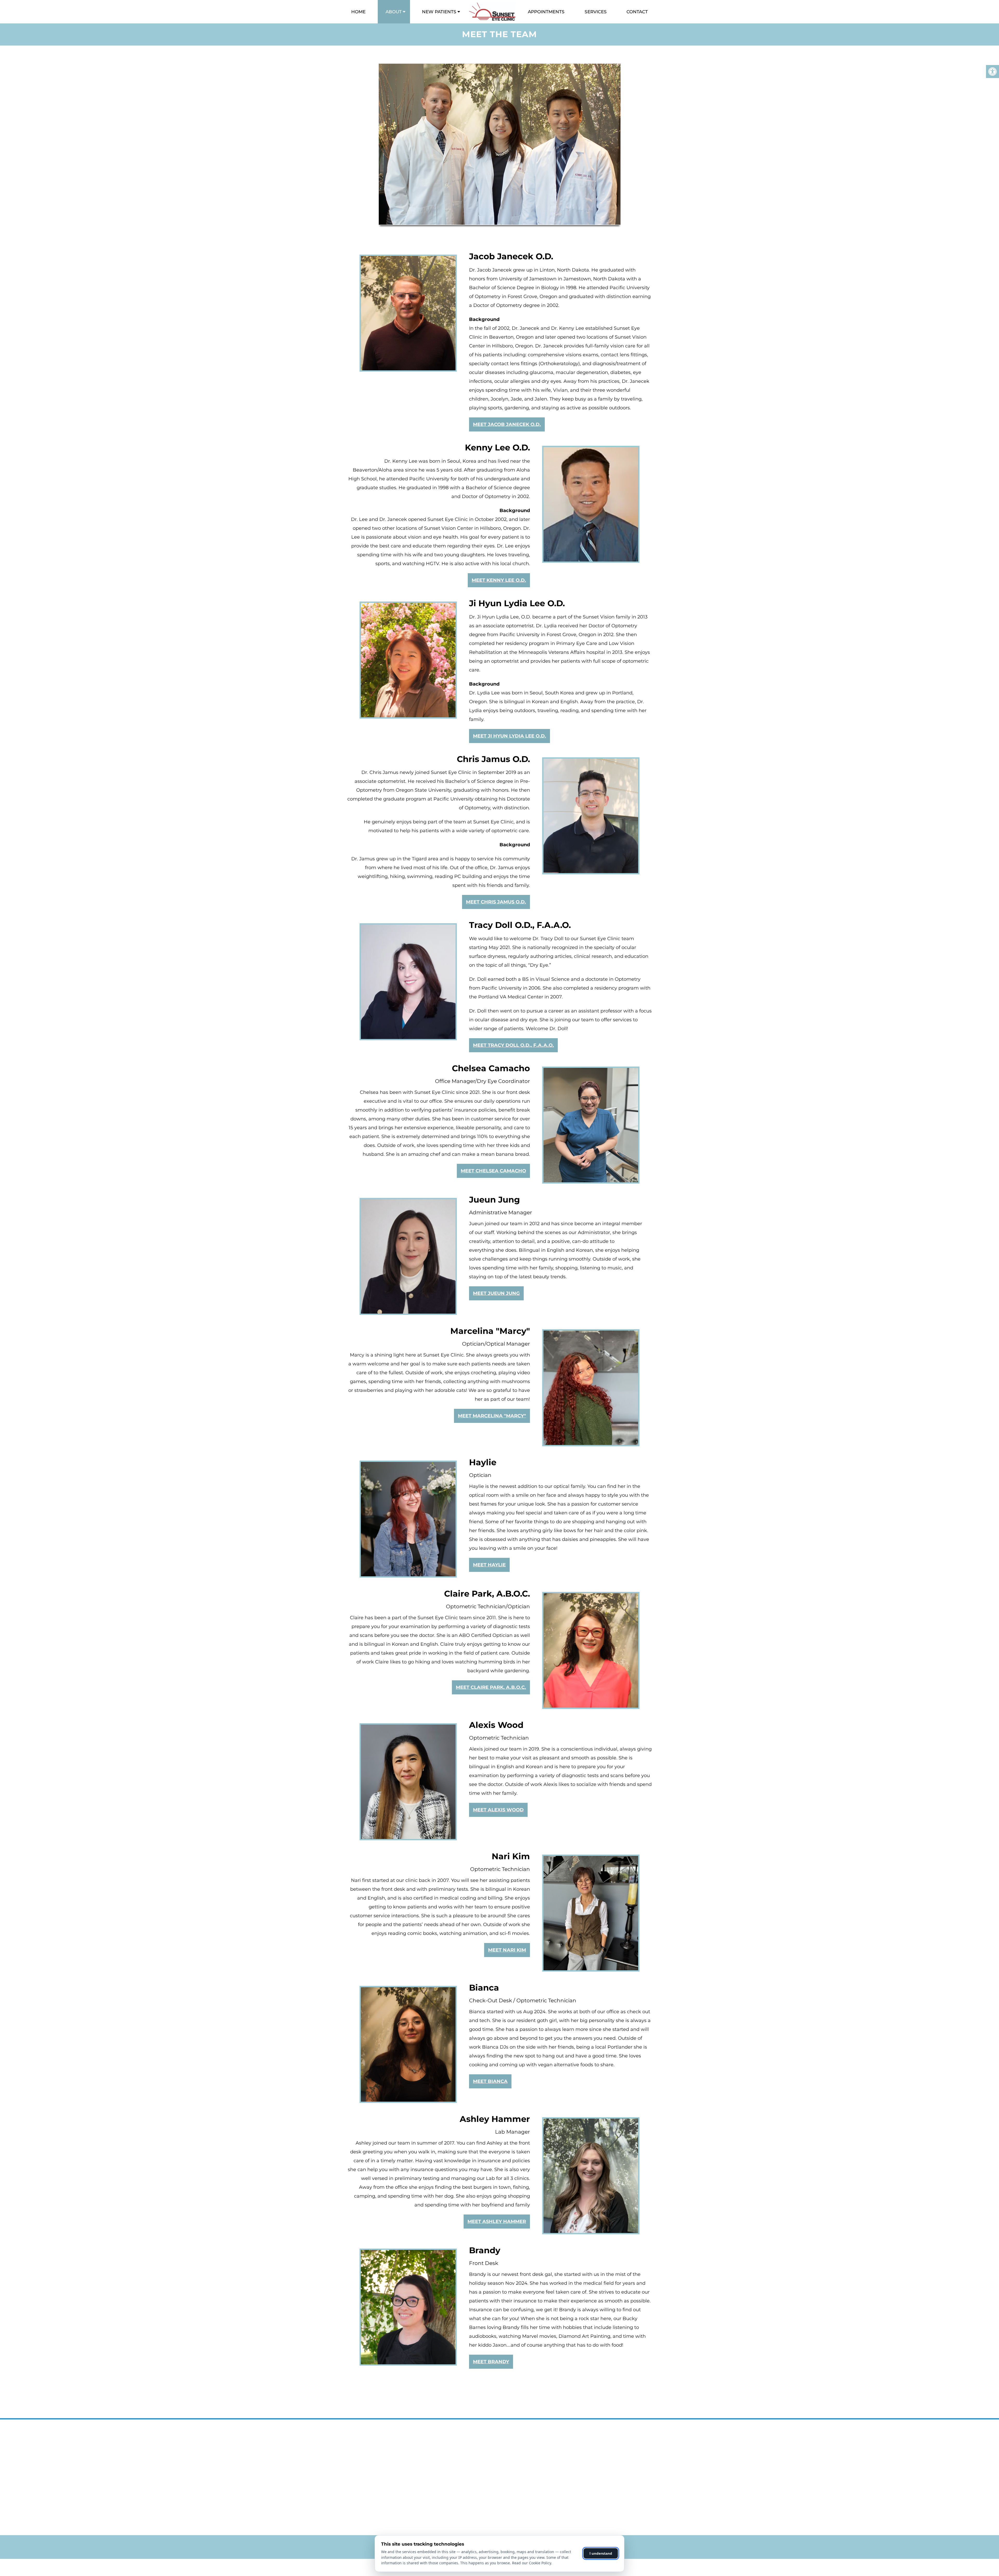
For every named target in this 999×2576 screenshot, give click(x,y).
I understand (601, 2553)
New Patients (439, 12)
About (394, 12)
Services (596, 12)
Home (358, 12)
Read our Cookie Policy (531, 2563)
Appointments (546, 12)
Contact (637, 12)
